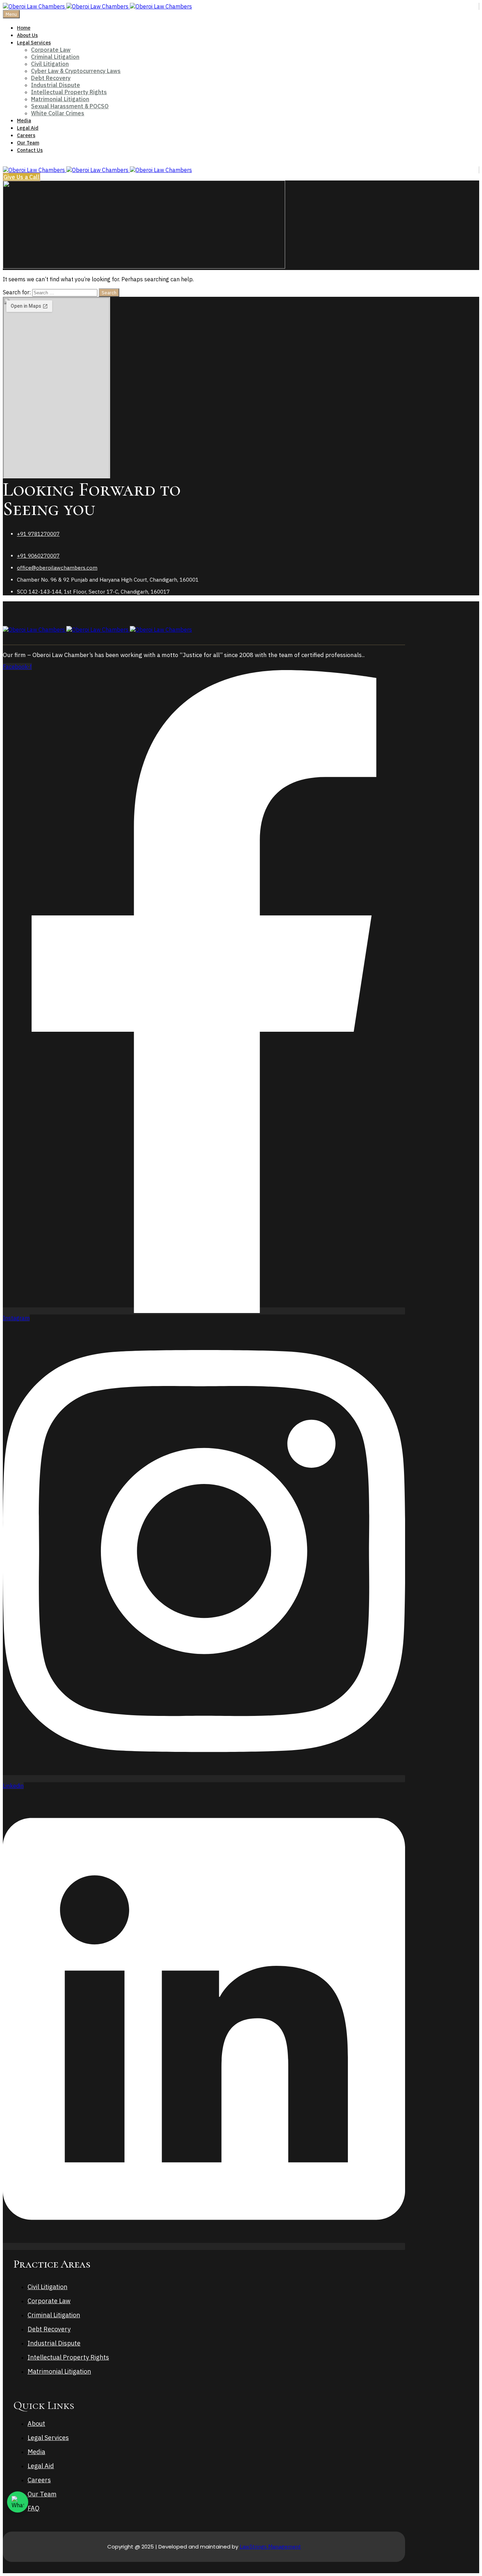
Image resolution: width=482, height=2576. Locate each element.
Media (24, 121)
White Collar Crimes (58, 113)
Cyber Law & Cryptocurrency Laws (76, 71)
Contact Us (30, 150)
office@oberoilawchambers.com (57, 568)
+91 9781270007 (38, 534)
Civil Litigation (50, 64)
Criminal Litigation (55, 57)
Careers (26, 135)
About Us (27, 35)
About (36, 2424)
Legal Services (34, 43)
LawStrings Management (270, 2547)
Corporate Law (51, 50)
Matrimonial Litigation (60, 99)
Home (24, 28)
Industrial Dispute (56, 85)
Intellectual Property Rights (69, 92)
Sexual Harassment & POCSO (70, 106)
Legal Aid (28, 128)
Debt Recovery (51, 78)
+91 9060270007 (38, 556)
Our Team (28, 143)
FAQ (34, 2508)
